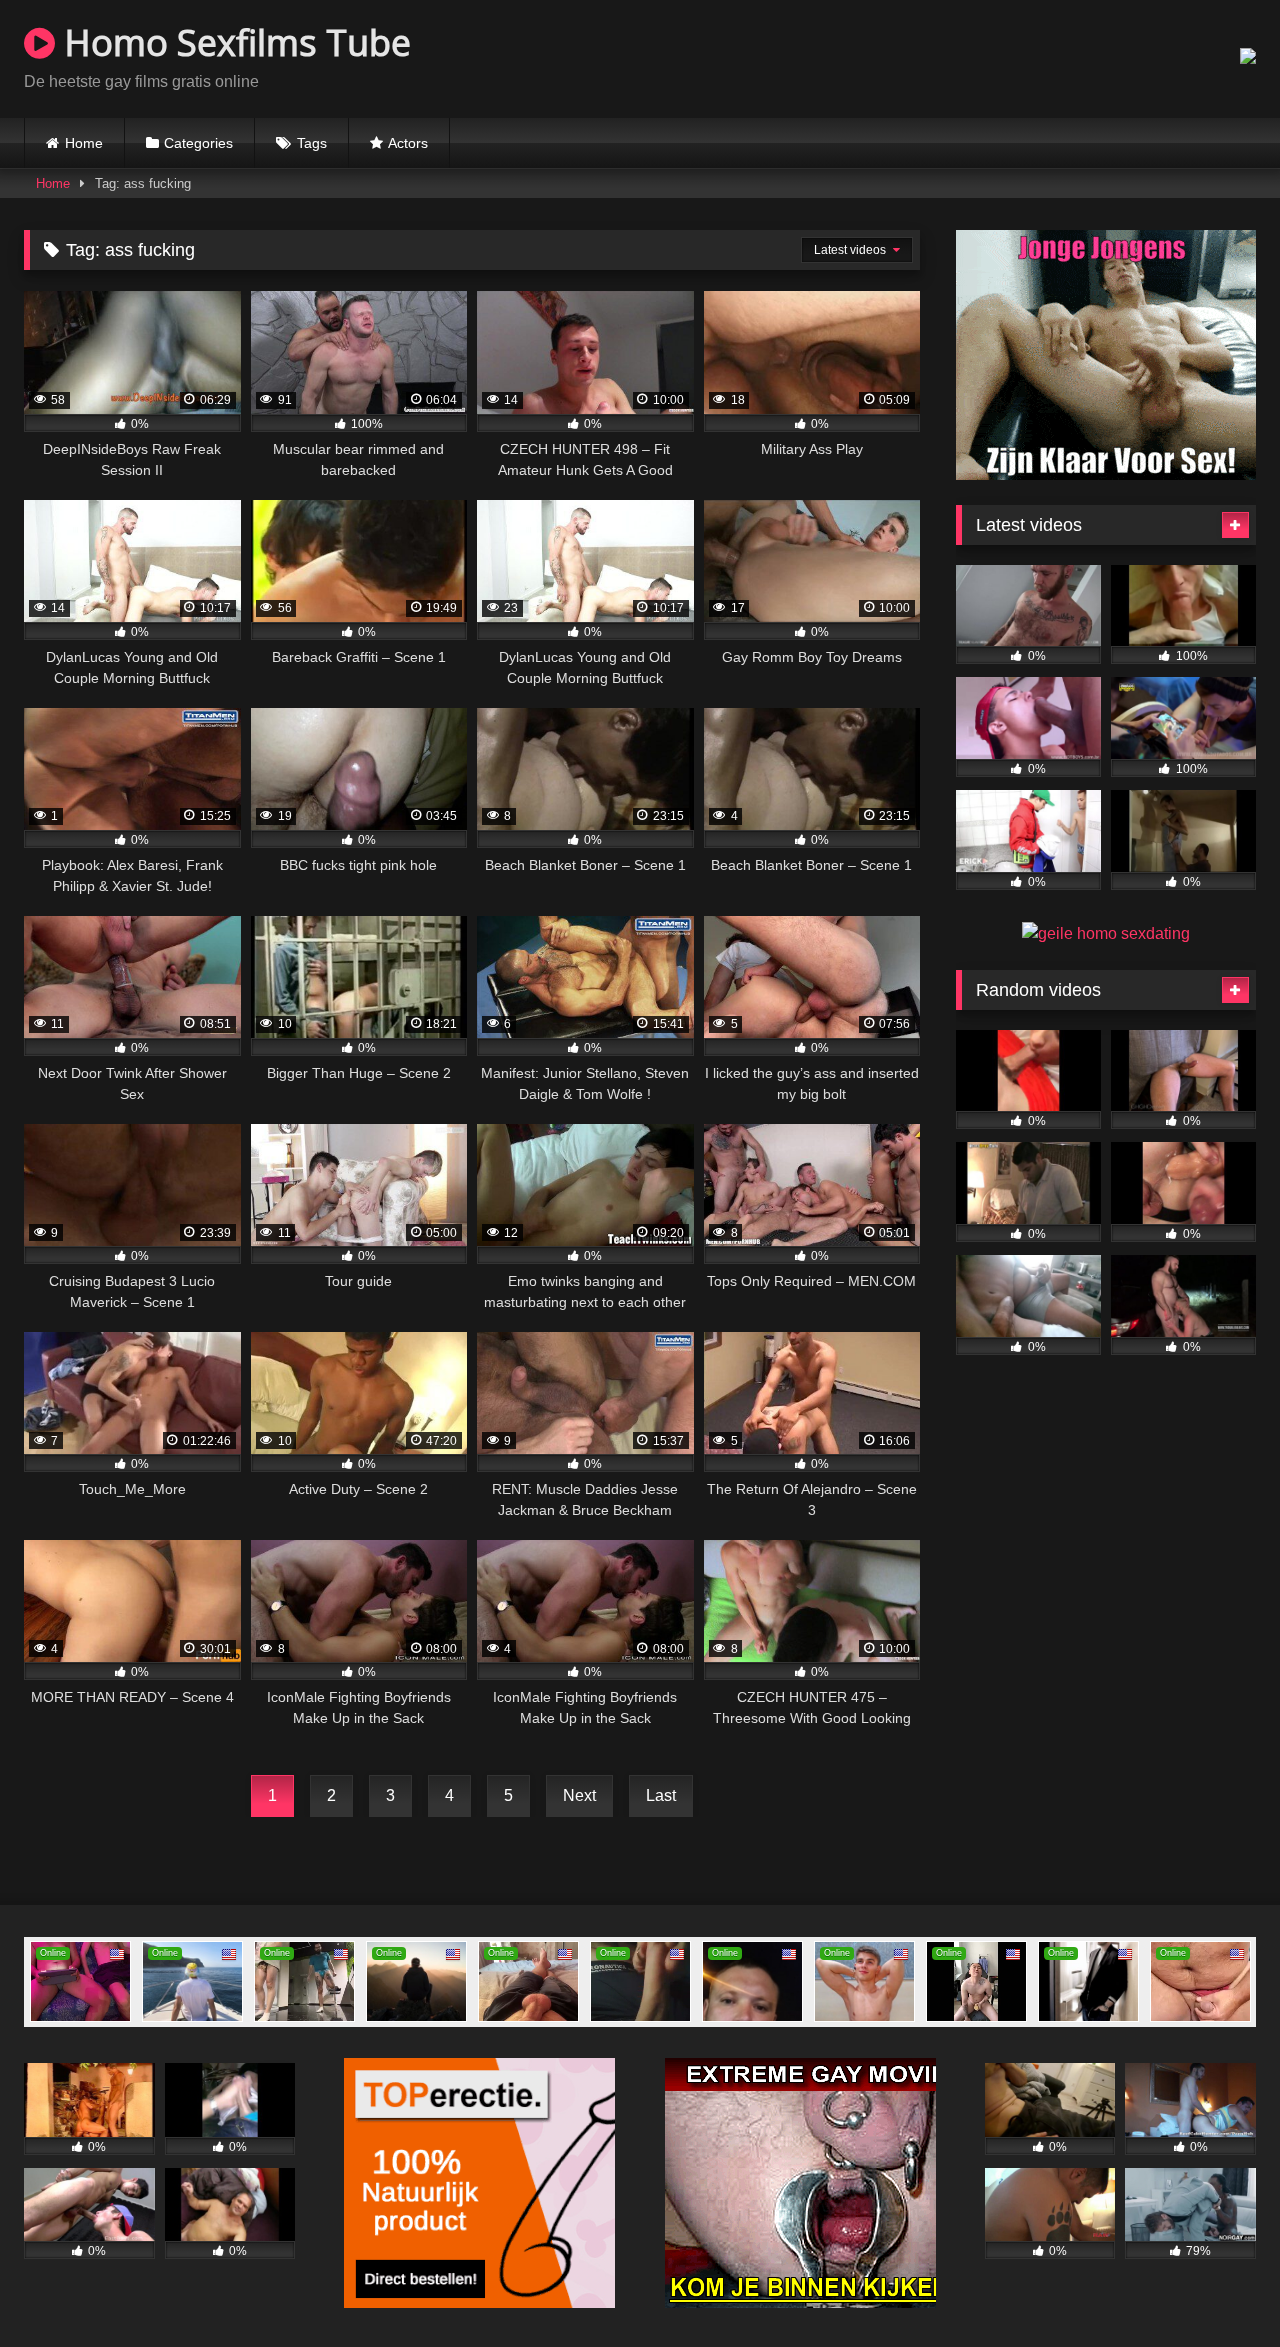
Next (579, 1795)
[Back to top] (1218, 2287)
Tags (312, 143)
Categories (198, 143)
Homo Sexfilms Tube (233, 42)
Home (84, 143)
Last (661, 1795)
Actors (408, 143)
